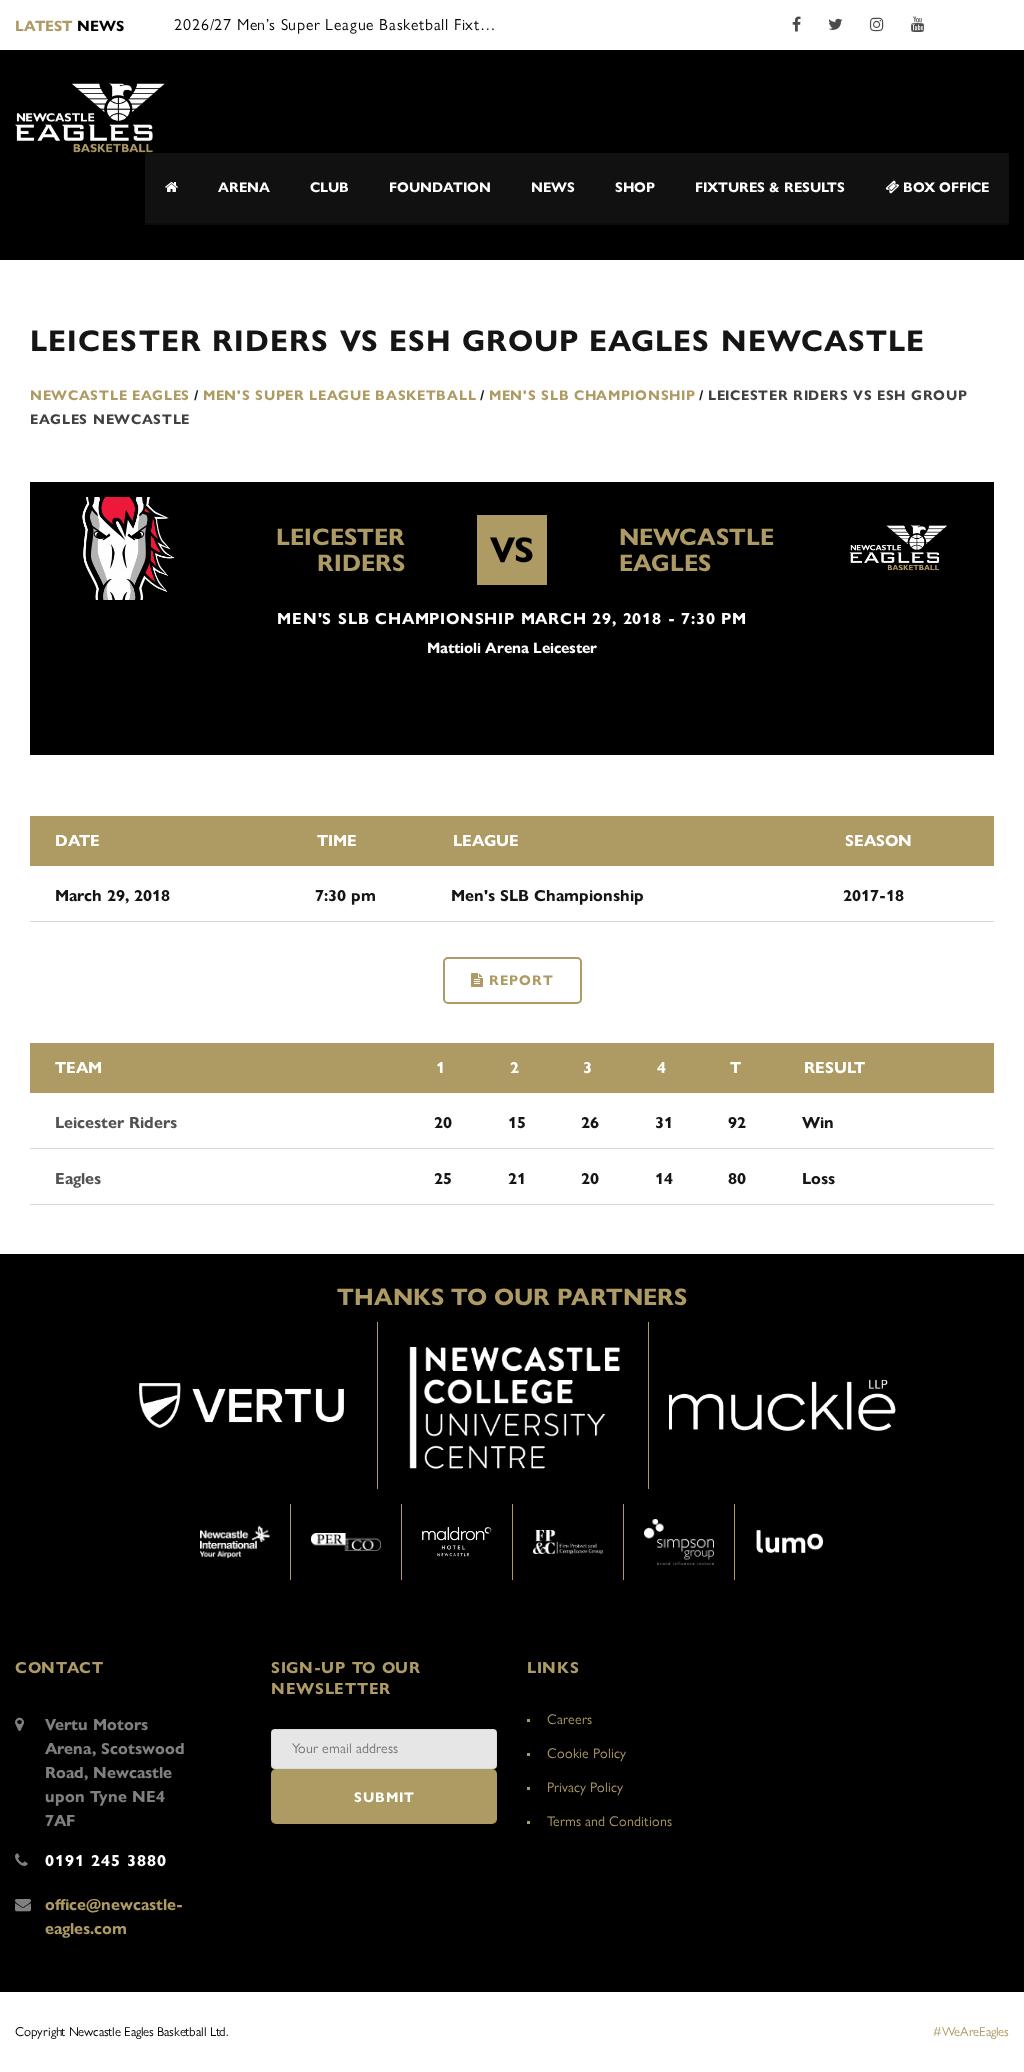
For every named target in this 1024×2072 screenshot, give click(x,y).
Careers (569, 1719)
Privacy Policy (585, 1787)
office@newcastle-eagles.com (114, 1916)
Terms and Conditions (609, 1821)
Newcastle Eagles (696, 550)
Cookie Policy (586, 1753)
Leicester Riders (340, 550)
